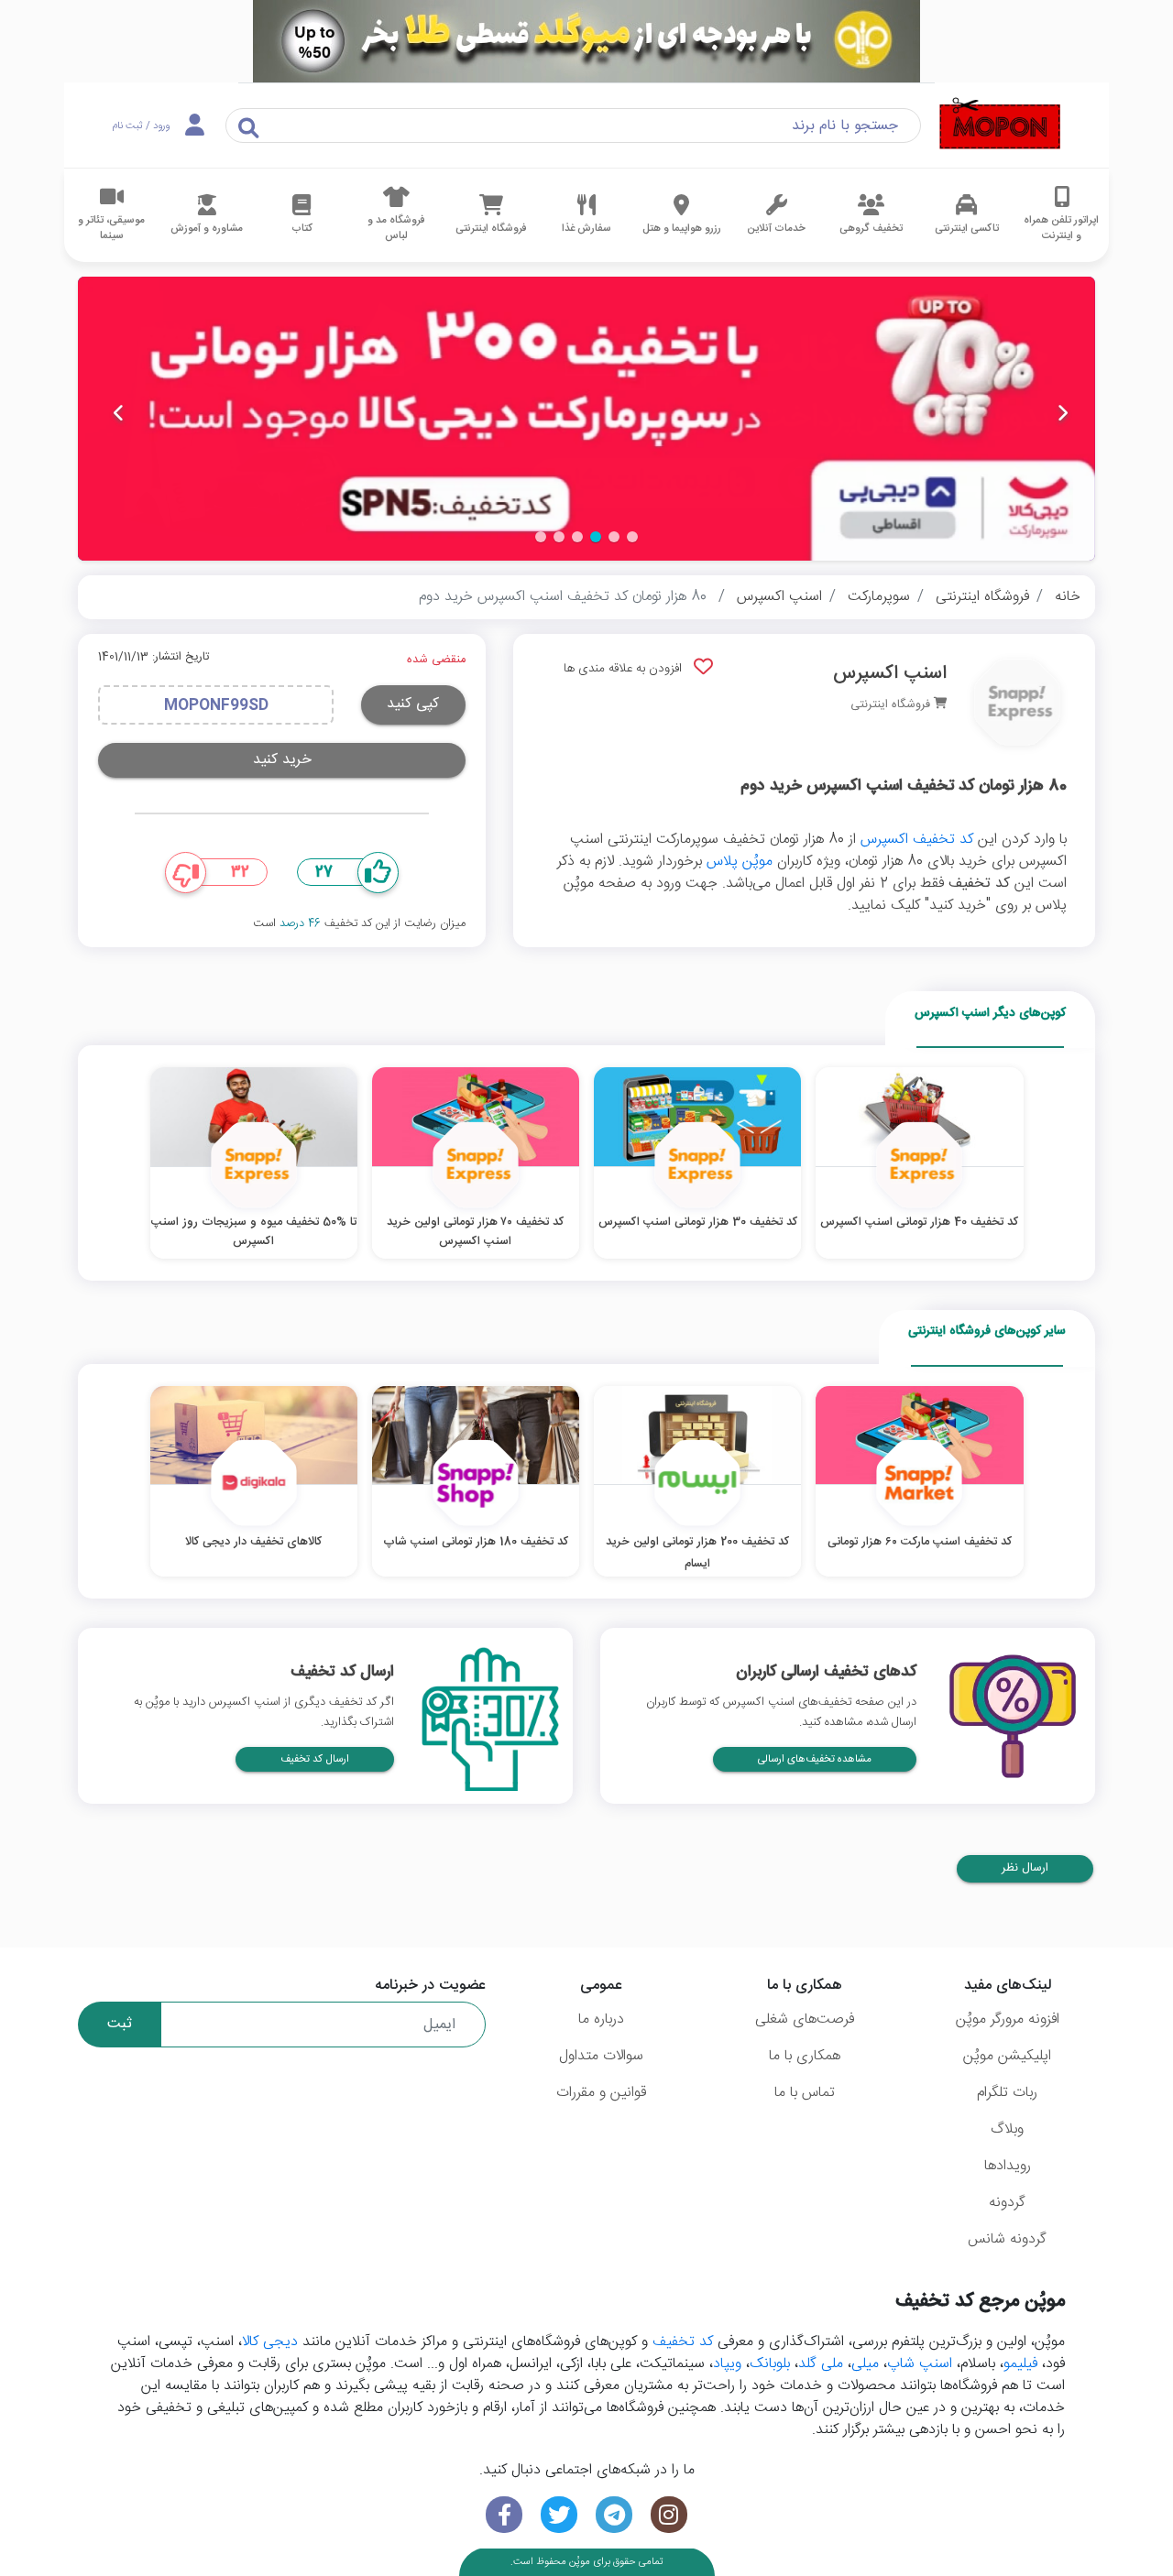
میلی (865, 2364)
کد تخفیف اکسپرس (917, 840)
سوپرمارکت (879, 597)
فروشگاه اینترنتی (982, 597)
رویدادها (1008, 2166)
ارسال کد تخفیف (315, 1759)
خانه (1068, 597)
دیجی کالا (270, 2342)
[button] (632, 537)
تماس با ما (805, 2093)
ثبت (120, 2024)
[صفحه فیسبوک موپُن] (504, 2515)
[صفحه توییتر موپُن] (559, 2515)
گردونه (1007, 2203)
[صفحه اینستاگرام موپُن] (669, 2515)
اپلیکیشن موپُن (1007, 2056)
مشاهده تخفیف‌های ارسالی (815, 1759)
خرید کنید (282, 760)
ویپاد (727, 2364)
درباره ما (601, 2019)
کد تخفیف (683, 2342)
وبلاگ (1007, 2129)
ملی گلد (821, 2364)
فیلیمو (1020, 2364)
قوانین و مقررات (601, 2093)
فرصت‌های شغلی (805, 2019)
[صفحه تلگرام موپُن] (614, 2515)
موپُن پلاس (740, 862)
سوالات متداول (601, 2056)
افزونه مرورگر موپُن (1008, 2019)
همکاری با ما (805, 2056)
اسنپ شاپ (920, 2364)
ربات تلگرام (1007, 2093)
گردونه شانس (1007, 2239)
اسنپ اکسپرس (779, 597)
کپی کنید (413, 704)
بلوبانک (770, 2364)
